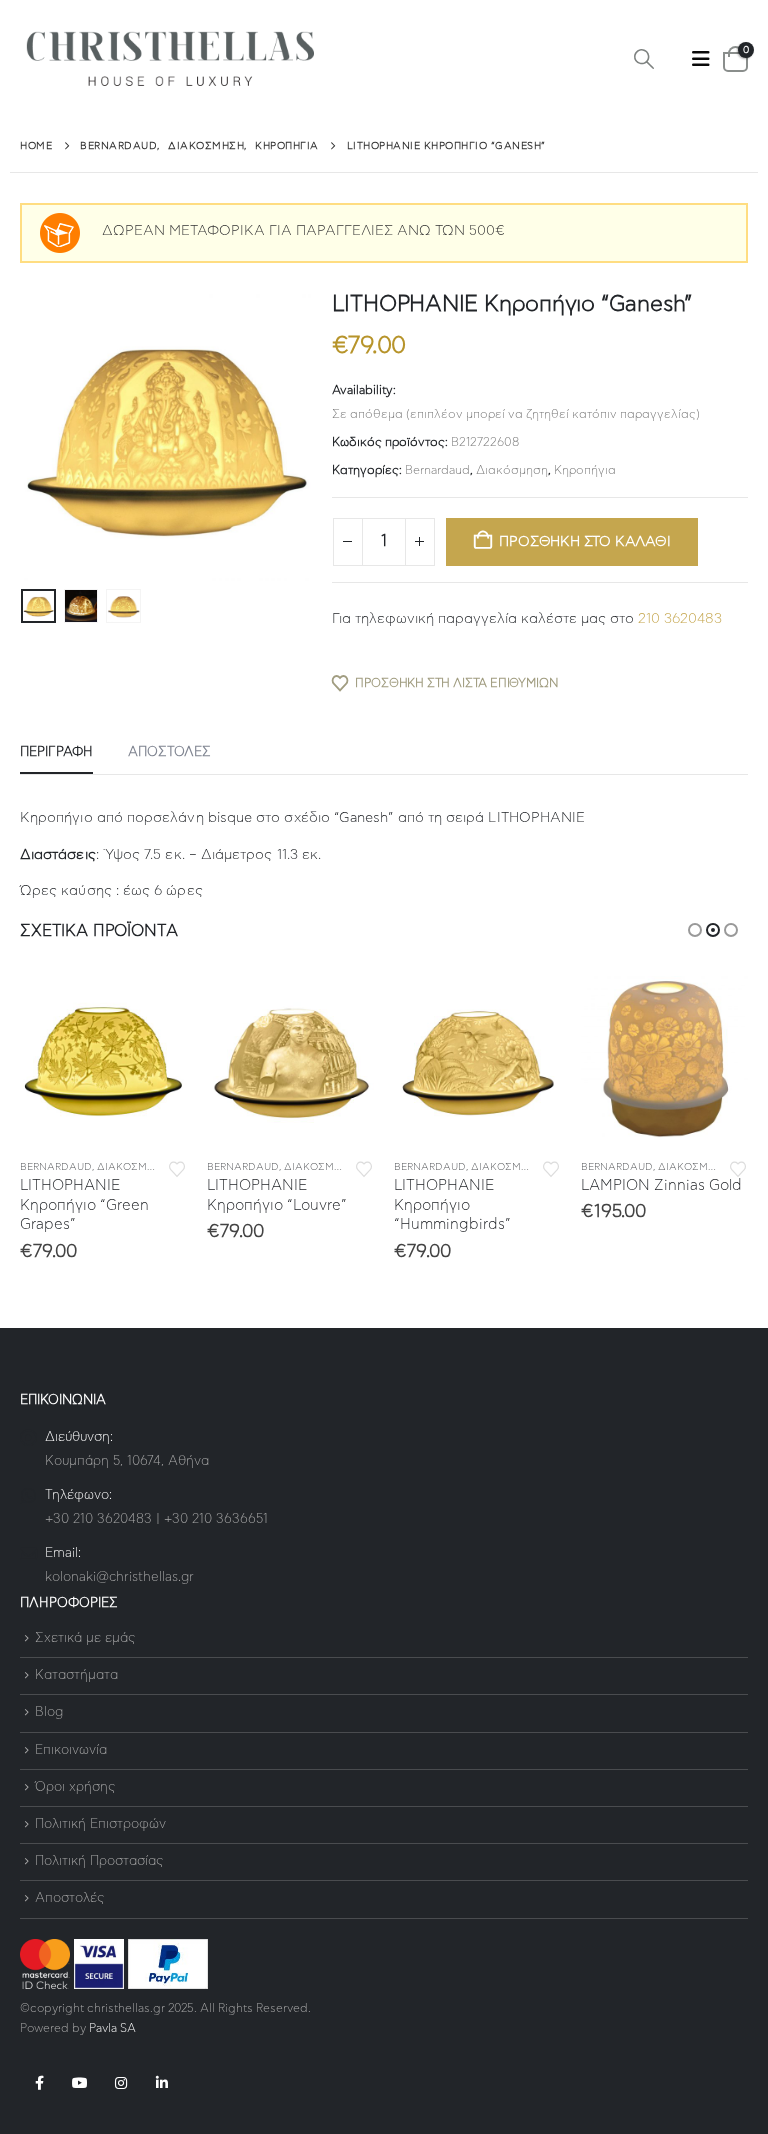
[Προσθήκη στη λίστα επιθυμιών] (177, 1167)
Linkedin (162, 2083)
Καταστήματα (76, 1675)
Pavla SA (112, 2028)
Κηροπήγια (585, 470)
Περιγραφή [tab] (56, 752)
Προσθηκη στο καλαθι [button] (154, 1009)
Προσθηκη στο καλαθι (584, 542)
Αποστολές (69, 1899)
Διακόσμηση (512, 470)
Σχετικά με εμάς (85, 1638)
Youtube (80, 2083)
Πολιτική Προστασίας (99, 1861)
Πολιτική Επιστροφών (100, 1824)
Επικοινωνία (71, 1750)
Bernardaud (437, 470)
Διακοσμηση (132, 1167)
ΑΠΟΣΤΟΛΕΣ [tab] (169, 752)
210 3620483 (680, 619)
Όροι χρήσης (75, 1787)
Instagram (121, 2083)
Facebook (39, 2083)
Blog (49, 1713)
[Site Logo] (170, 59)
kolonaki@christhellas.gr (119, 1577)
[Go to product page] (103, 1059)
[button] (644, 60)
